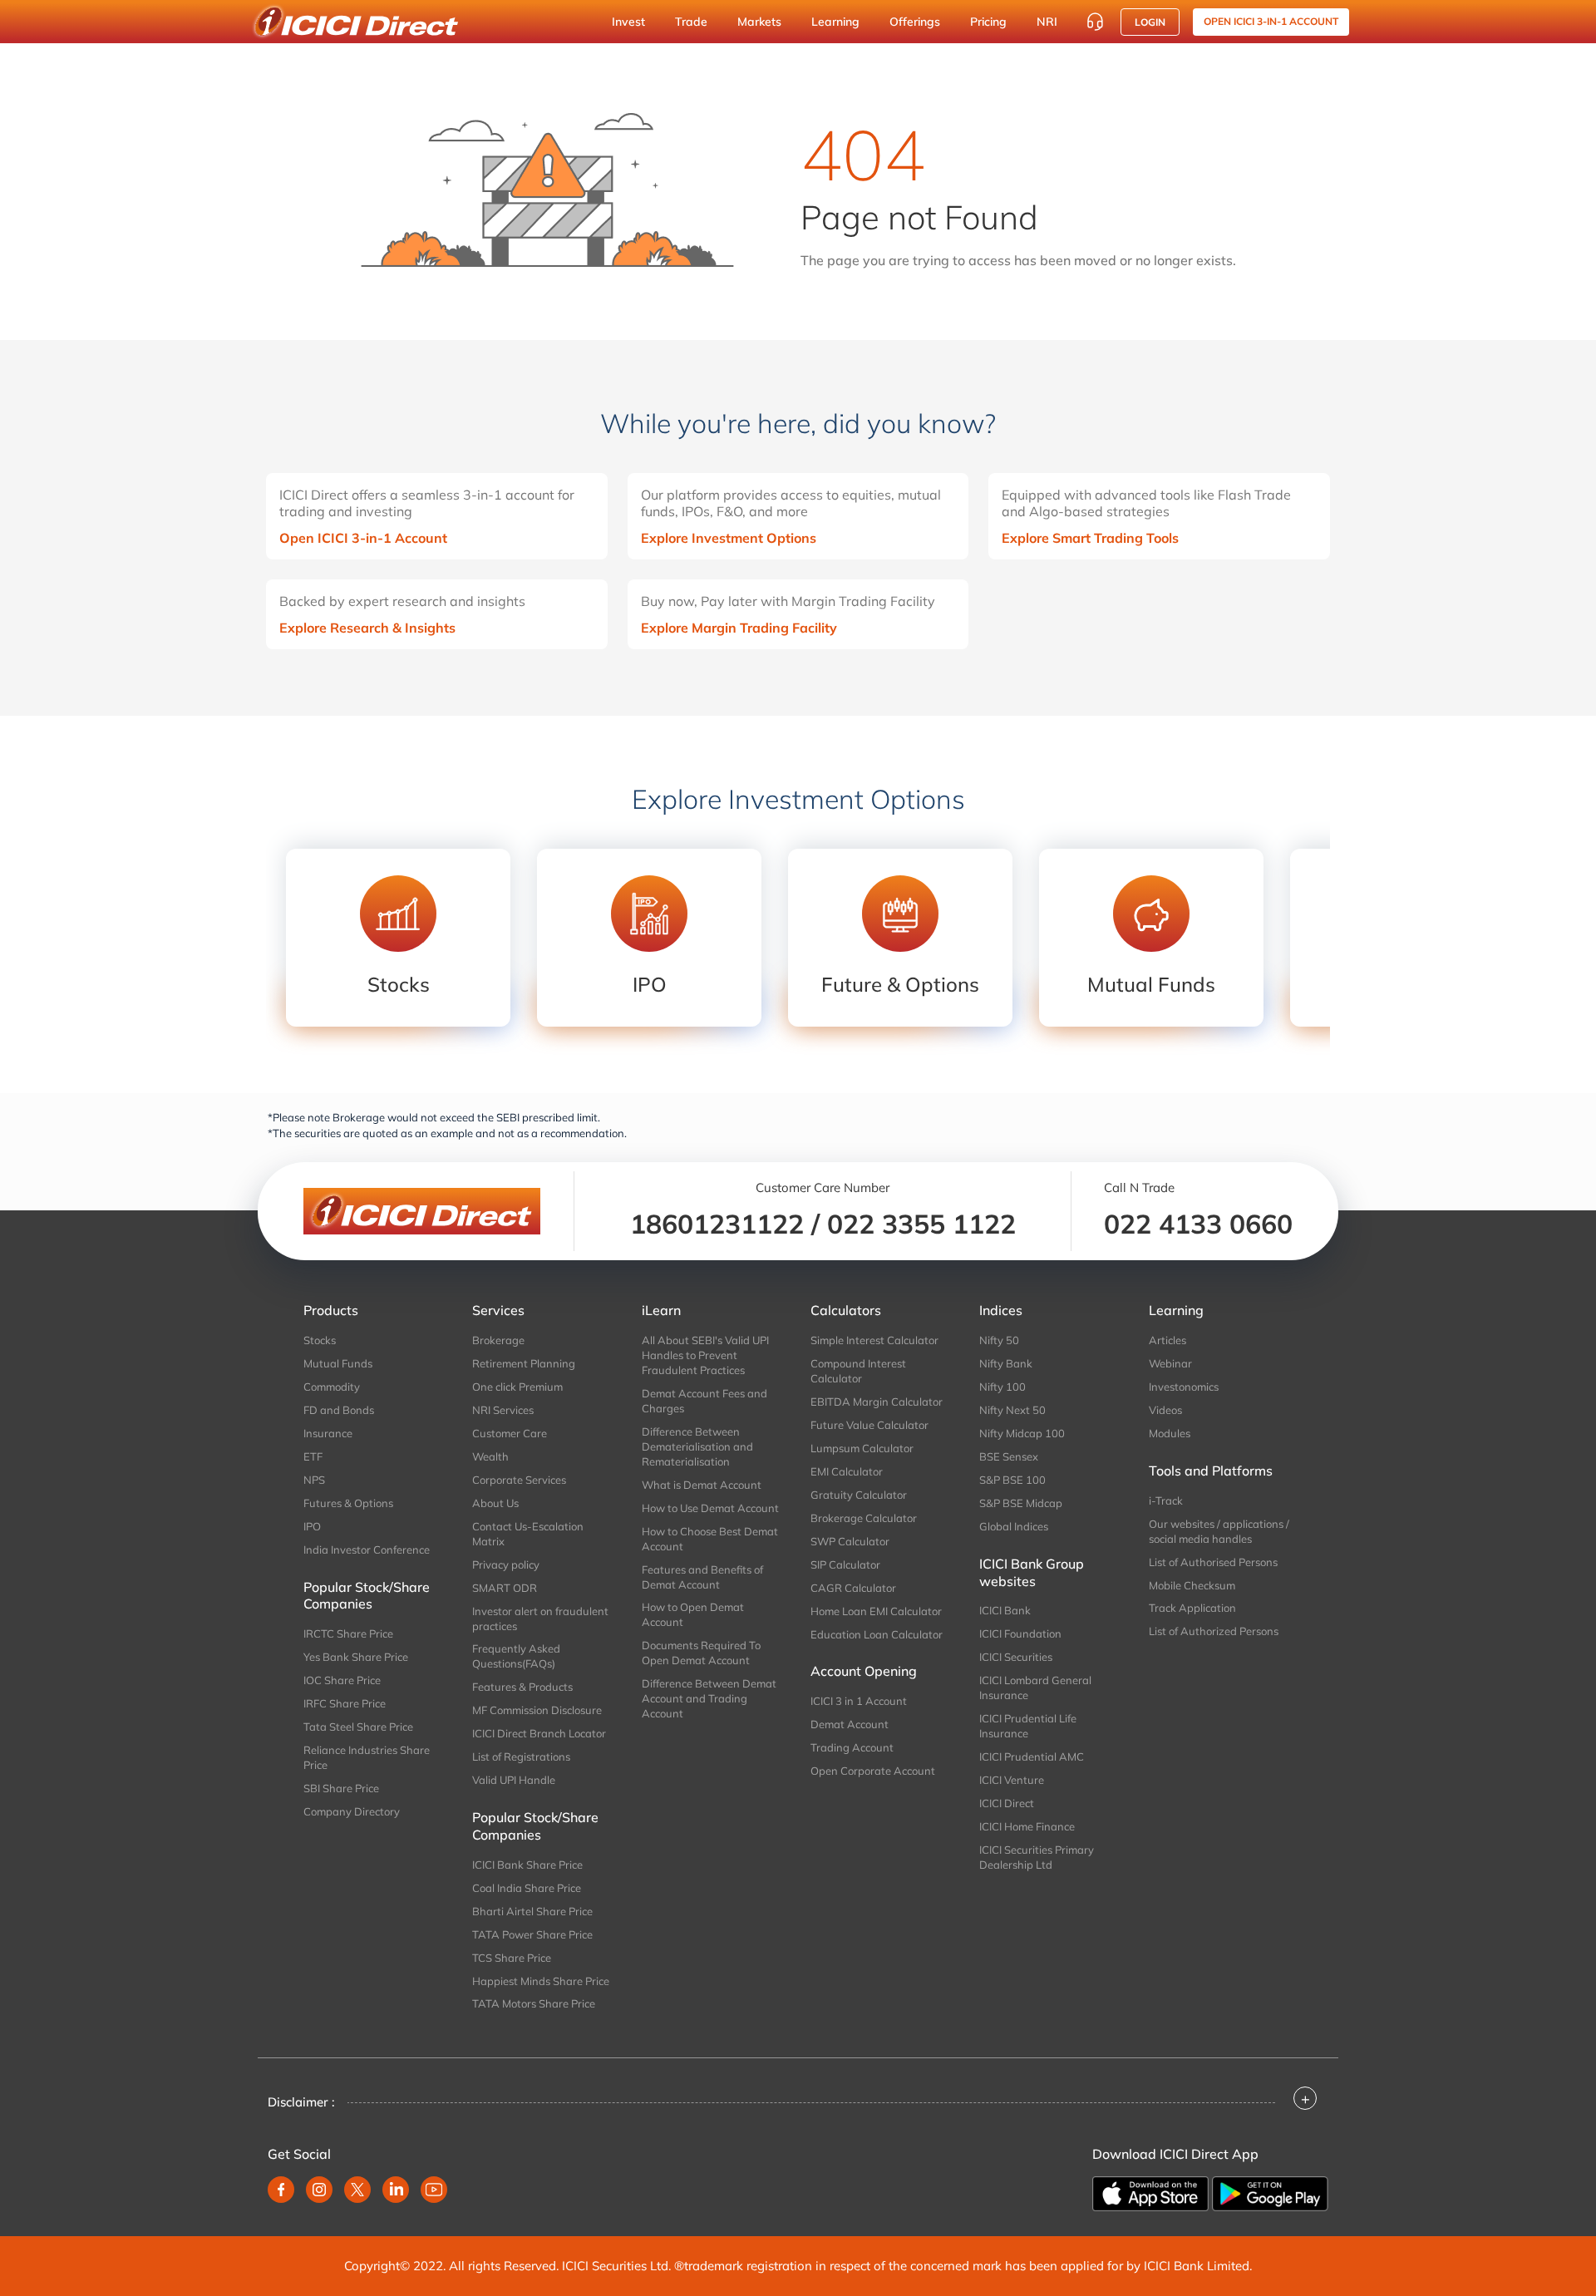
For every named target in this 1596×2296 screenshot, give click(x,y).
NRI (1047, 22)
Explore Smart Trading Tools (1090, 538)
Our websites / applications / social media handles (1219, 1531)
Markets (759, 22)
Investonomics (1184, 1387)
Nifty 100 (1002, 1387)
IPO (312, 1526)
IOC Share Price (342, 1680)
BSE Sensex (1009, 1456)
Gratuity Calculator (859, 1495)
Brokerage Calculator (864, 1518)
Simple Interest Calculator (874, 1340)
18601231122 (717, 1224)
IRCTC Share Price (348, 1633)
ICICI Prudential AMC (1032, 1756)
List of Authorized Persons (1214, 1631)
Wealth (490, 1456)
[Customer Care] (1095, 22)
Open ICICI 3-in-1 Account (363, 538)
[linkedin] (396, 2190)
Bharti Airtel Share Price (532, 1911)
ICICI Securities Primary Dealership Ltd (1037, 1857)
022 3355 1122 (921, 1224)
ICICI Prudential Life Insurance (1028, 1726)
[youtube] (434, 2190)
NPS (314, 1480)
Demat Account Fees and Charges (704, 1401)
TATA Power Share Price (532, 1934)
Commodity (332, 1387)
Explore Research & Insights (367, 628)
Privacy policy (506, 1564)
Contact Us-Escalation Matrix (528, 1534)
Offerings (915, 22)
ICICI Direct (1007, 1803)
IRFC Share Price (345, 1703)
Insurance (328, 1433)
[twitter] (357, 2190)
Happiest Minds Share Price (541, 1981)
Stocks (320, 1340)
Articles (1167, 1340)
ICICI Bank (1005, 1610)
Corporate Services (519, 1480)
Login (1150, 22)
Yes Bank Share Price (356, 1657)
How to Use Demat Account (710, 1508)
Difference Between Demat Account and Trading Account (709, 1698)
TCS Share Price (512, 1958)
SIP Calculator (845, 1564)
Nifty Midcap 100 (1022, 1433)
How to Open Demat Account (693, 1614)
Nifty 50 (999, 1340)
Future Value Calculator (869, 1425)
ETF (313, 1456)
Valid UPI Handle (514, 1780)
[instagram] (319, 2190)
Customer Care (510, 1433)
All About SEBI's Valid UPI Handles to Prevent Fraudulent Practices (705, 1355)
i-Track (1166, 1500)
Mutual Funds (338, 1363)
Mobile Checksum (1192, 1585)
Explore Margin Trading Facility (739, 628)
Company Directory (352, 1811)
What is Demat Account (702, 1485)
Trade (691, 22)
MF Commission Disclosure (537, 1710)
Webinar (1170, 1363)
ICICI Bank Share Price (527, 1865)
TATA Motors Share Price (534, 2003)
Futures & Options (348, 1503)
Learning (835, 22)
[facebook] (281, 2190)
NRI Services (503, 1410)
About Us (495, 1503)
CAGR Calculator (853, 1588)
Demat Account (850, 1724)
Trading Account (852, 1747)
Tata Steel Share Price (358, 1727)
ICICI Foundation (1020, 1633)
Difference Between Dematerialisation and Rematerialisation (697, 1446)
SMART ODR (505, 1588)
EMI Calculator (847, 1471)
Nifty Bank (1006, 1363)
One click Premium (517, 1387)
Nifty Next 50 (1012, 1410)
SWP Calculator (850, 1541)
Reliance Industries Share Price (367, 1757)
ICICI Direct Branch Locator (539, 1733)
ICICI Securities (1016, 1657)
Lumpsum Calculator (862, 1448)
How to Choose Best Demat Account (710, 1539)
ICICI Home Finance (1027, 1826)
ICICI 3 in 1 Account (859, 1701)
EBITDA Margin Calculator (877, 1402)
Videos (1165, 1410)
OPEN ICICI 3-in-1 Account (1271, 21)
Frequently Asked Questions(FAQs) (516, 1656)
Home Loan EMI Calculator (876, 1611)
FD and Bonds (339, 1410)
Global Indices (1014, 1526)
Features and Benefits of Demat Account (702, 1577)
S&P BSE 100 (1012, 1480)
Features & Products (522, 1687)
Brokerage (498, 1340)
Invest (628, 22)
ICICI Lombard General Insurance (1035, 1688)
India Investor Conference (367, 1550)
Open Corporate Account (873, 1771)
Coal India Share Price (527, 1888)
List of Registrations (521, 1756)
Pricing (988, 22)
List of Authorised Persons (1213, 1562)
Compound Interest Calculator (858, 1371)
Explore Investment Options (729, 538)
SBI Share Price (341, 1788)
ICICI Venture (1012, 1780)
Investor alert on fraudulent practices (540, 1619)
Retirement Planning (524, 1363)
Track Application (1192, 1608)
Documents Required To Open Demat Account (701, 1653)
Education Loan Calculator (877, 1634)
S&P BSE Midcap (1021, 1503)
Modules (1170, 1433)
